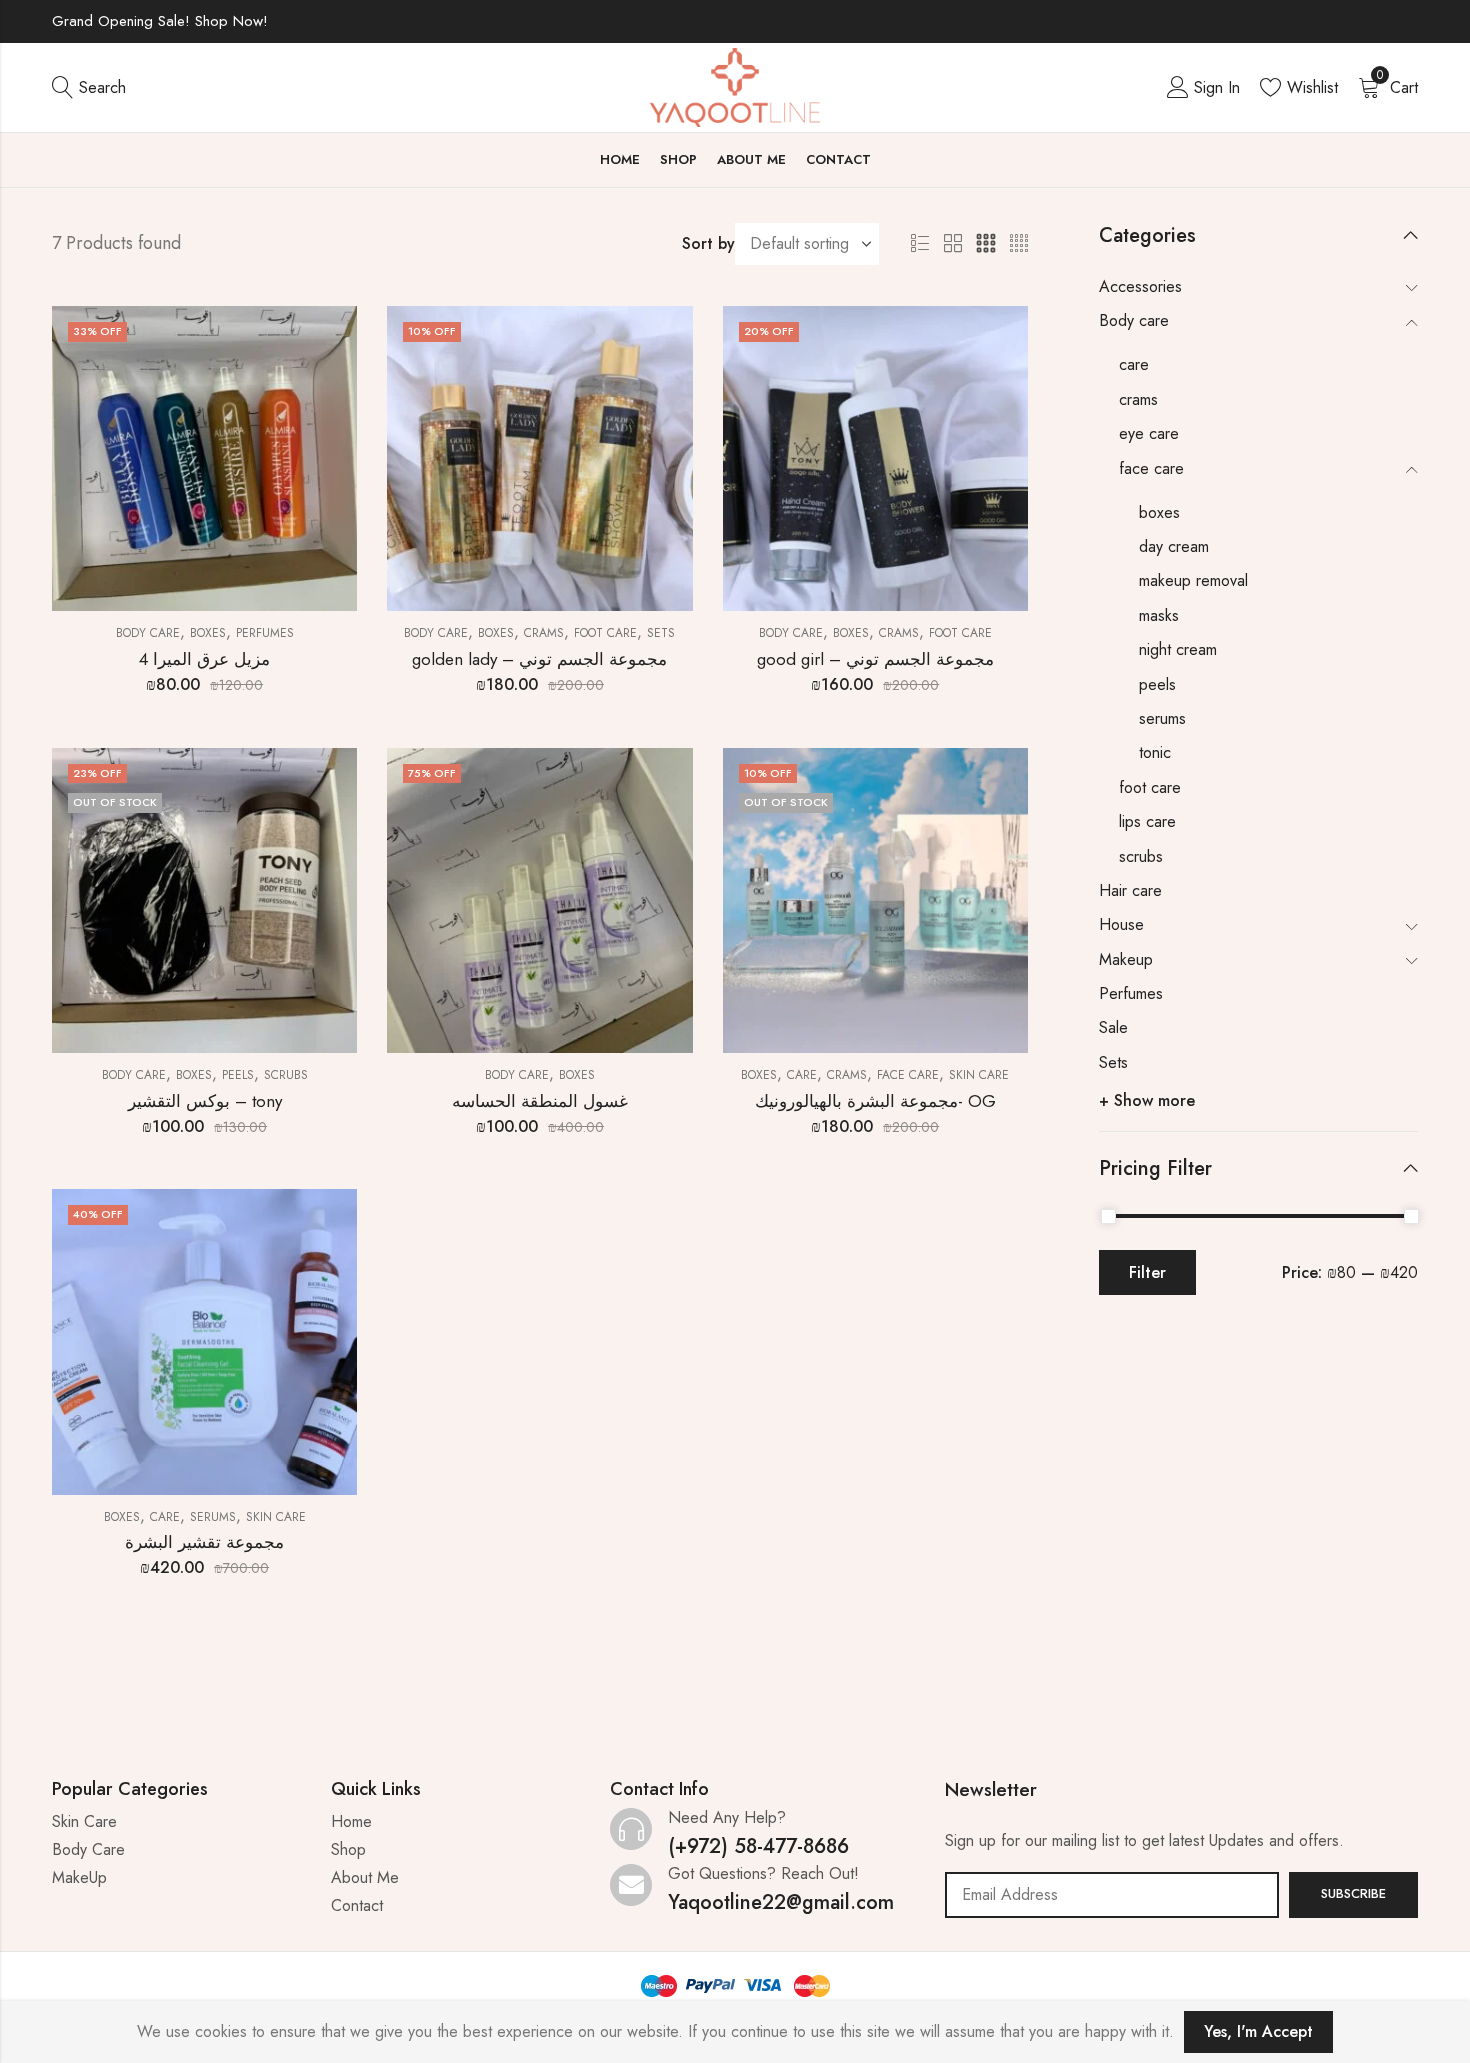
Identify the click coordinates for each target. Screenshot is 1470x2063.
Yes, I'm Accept (1258, 2031)
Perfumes (265, 633)
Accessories (1140, 286)
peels (238, 1075)
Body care (148, 633)
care (802, 1075)
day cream (1174, 546)
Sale (1113, 1027)
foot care (605, 633)
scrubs (286, 1075)
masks (1159, 615)
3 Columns (986, 244)
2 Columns (953, 244)
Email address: (1112, 1895)
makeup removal (1193, 580)
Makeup (1126, 959)
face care (908, 1075)
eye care (1149, 433)
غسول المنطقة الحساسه (540, 1101)
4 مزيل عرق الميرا (204, 659)
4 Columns (1019, 244)
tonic (1155, 752)
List (920, 244)
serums (213, 1517)
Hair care (1130, 890)
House (1121, 924)
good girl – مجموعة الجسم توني (875, 659)
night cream (1178, 649)
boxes (208, 633)
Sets (661, 633)
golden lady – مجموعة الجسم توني (539, 659)
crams (544, 633)
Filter (1147, 1272)
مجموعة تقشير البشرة (204, 1542)
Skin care (979, 1075)
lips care (1147, 821)
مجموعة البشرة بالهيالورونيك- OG (875, 1101)
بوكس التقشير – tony (205, 1101)
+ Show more (1147, 1100)
